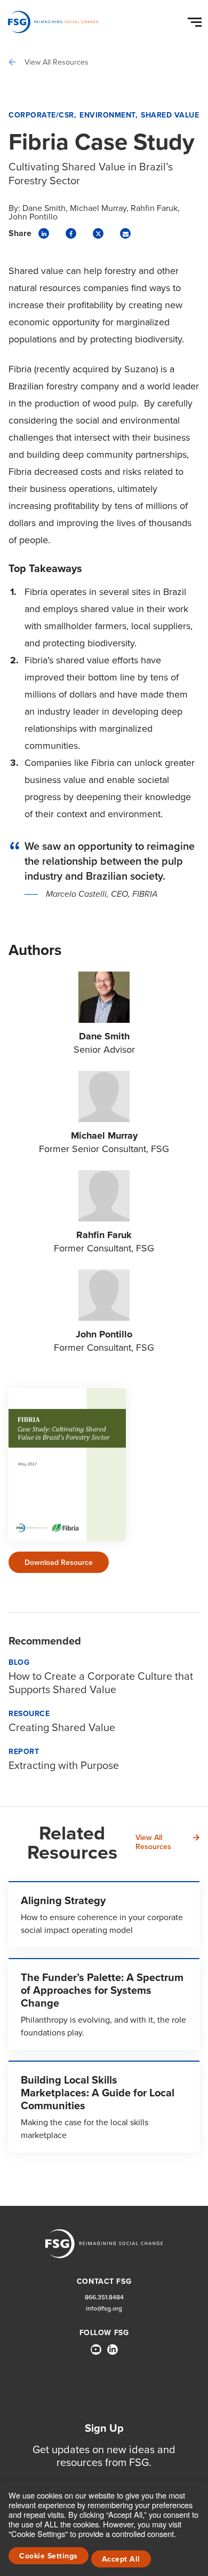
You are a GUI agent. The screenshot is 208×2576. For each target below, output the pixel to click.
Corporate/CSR (41, 115)
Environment (107, 115)
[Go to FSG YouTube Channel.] (96, 2350)
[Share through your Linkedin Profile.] (44, 233)
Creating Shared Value (62, 1727)
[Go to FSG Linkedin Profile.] (113, 2350)
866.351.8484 (104, 2297)
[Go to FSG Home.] (53, 22)
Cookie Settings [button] (49, 2556)
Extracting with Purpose (64, 1765)
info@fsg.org (104, 2308)
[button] (196, 20)
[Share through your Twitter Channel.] (98, 233)
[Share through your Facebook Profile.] (71, 233)
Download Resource (59, 1562)
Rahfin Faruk (154, 208)
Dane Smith (44, 208)
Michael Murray (98, 208)
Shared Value (170, 115)
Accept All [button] (121, 2559)
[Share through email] (125, 233)
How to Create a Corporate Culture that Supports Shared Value (101, 1682)
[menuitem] (96, 2354)
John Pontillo (33, 216)
